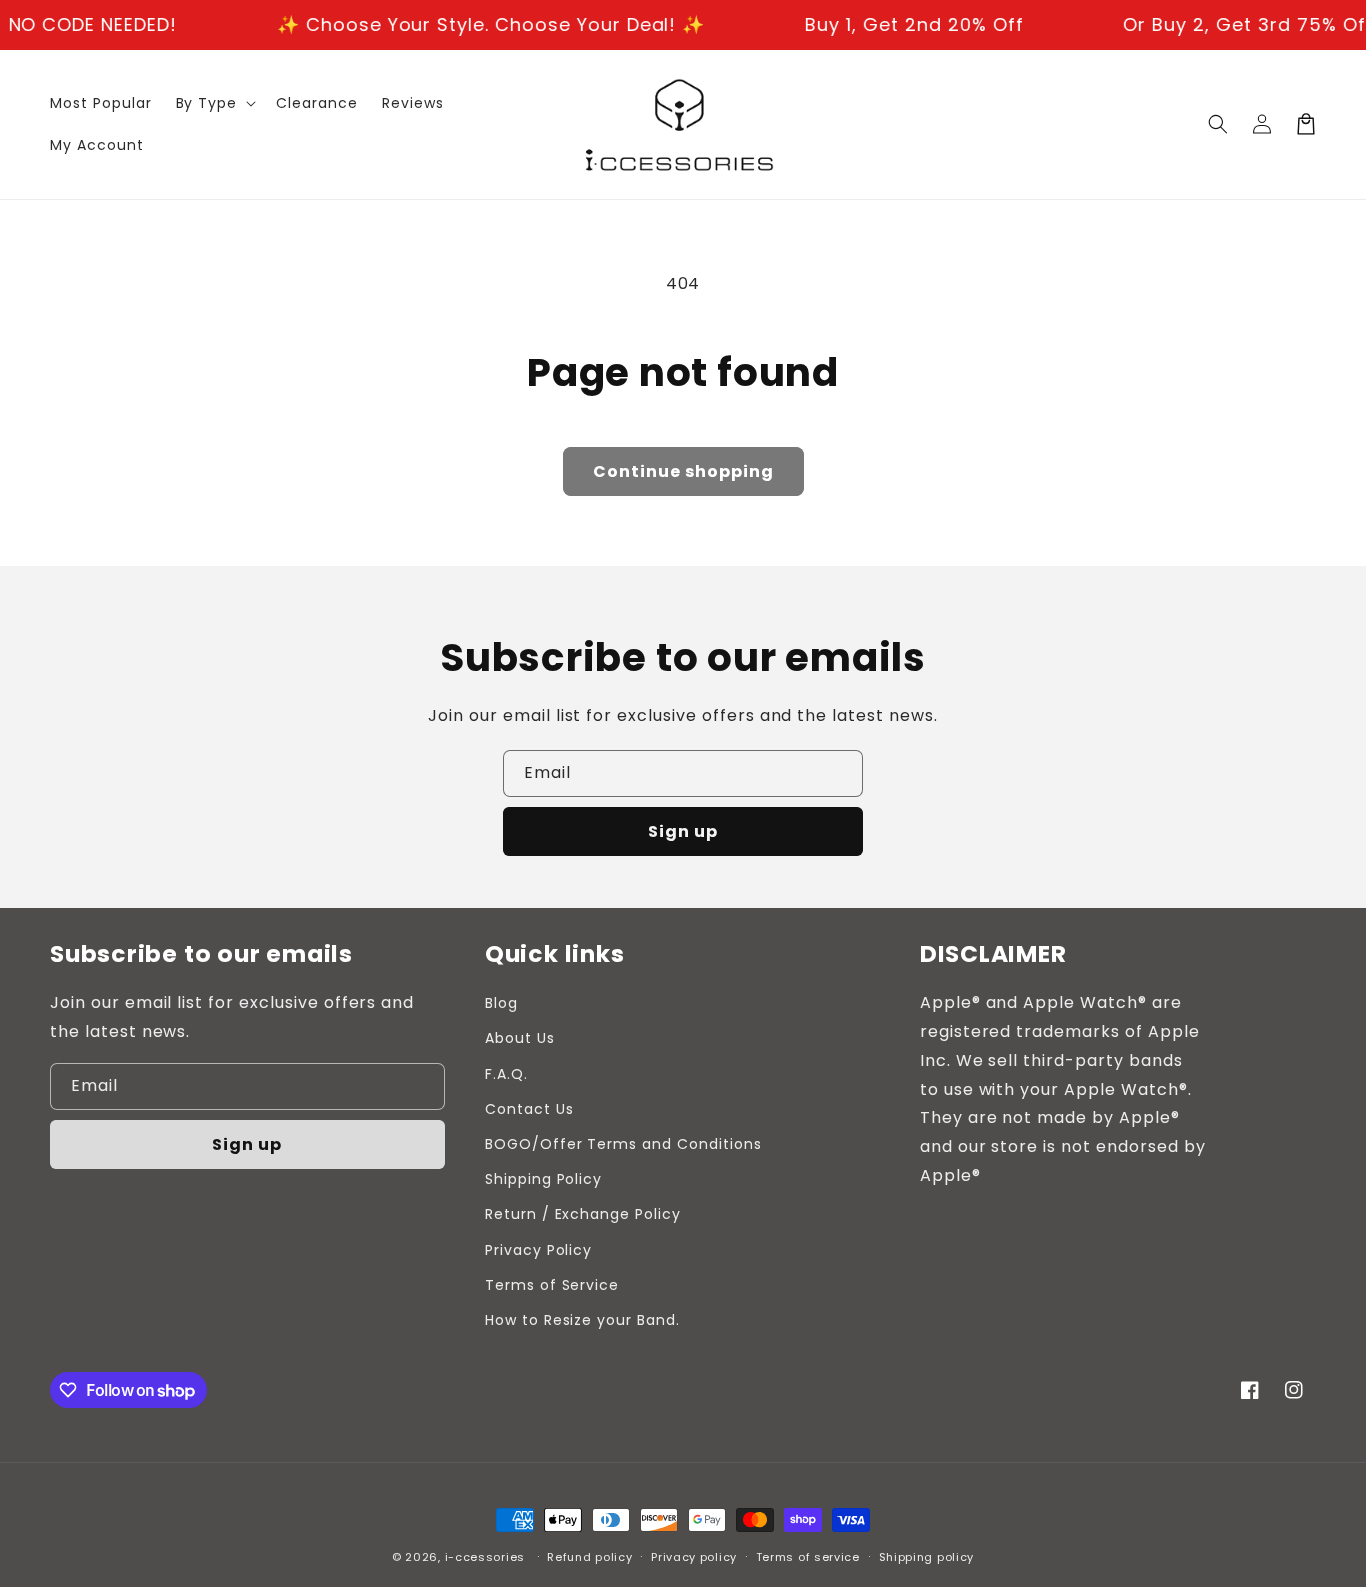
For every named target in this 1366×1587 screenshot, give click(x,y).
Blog (501, 1003)
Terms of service (808, 1557)
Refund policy (589, 1557)
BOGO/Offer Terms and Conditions (623, 1144)
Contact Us (529, 1109)
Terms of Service (552, 1285)
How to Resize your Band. (582, 1320)
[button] (1218, 124)
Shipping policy (927, 1557)
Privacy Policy (538, 1250)
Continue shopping (683, 471)
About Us (520, 1038)
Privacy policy (694, 1557)
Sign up (683, 831)
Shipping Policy (543, 1179)
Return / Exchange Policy (583, 1214)
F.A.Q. (506, 1074)
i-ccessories (485, 1557)
